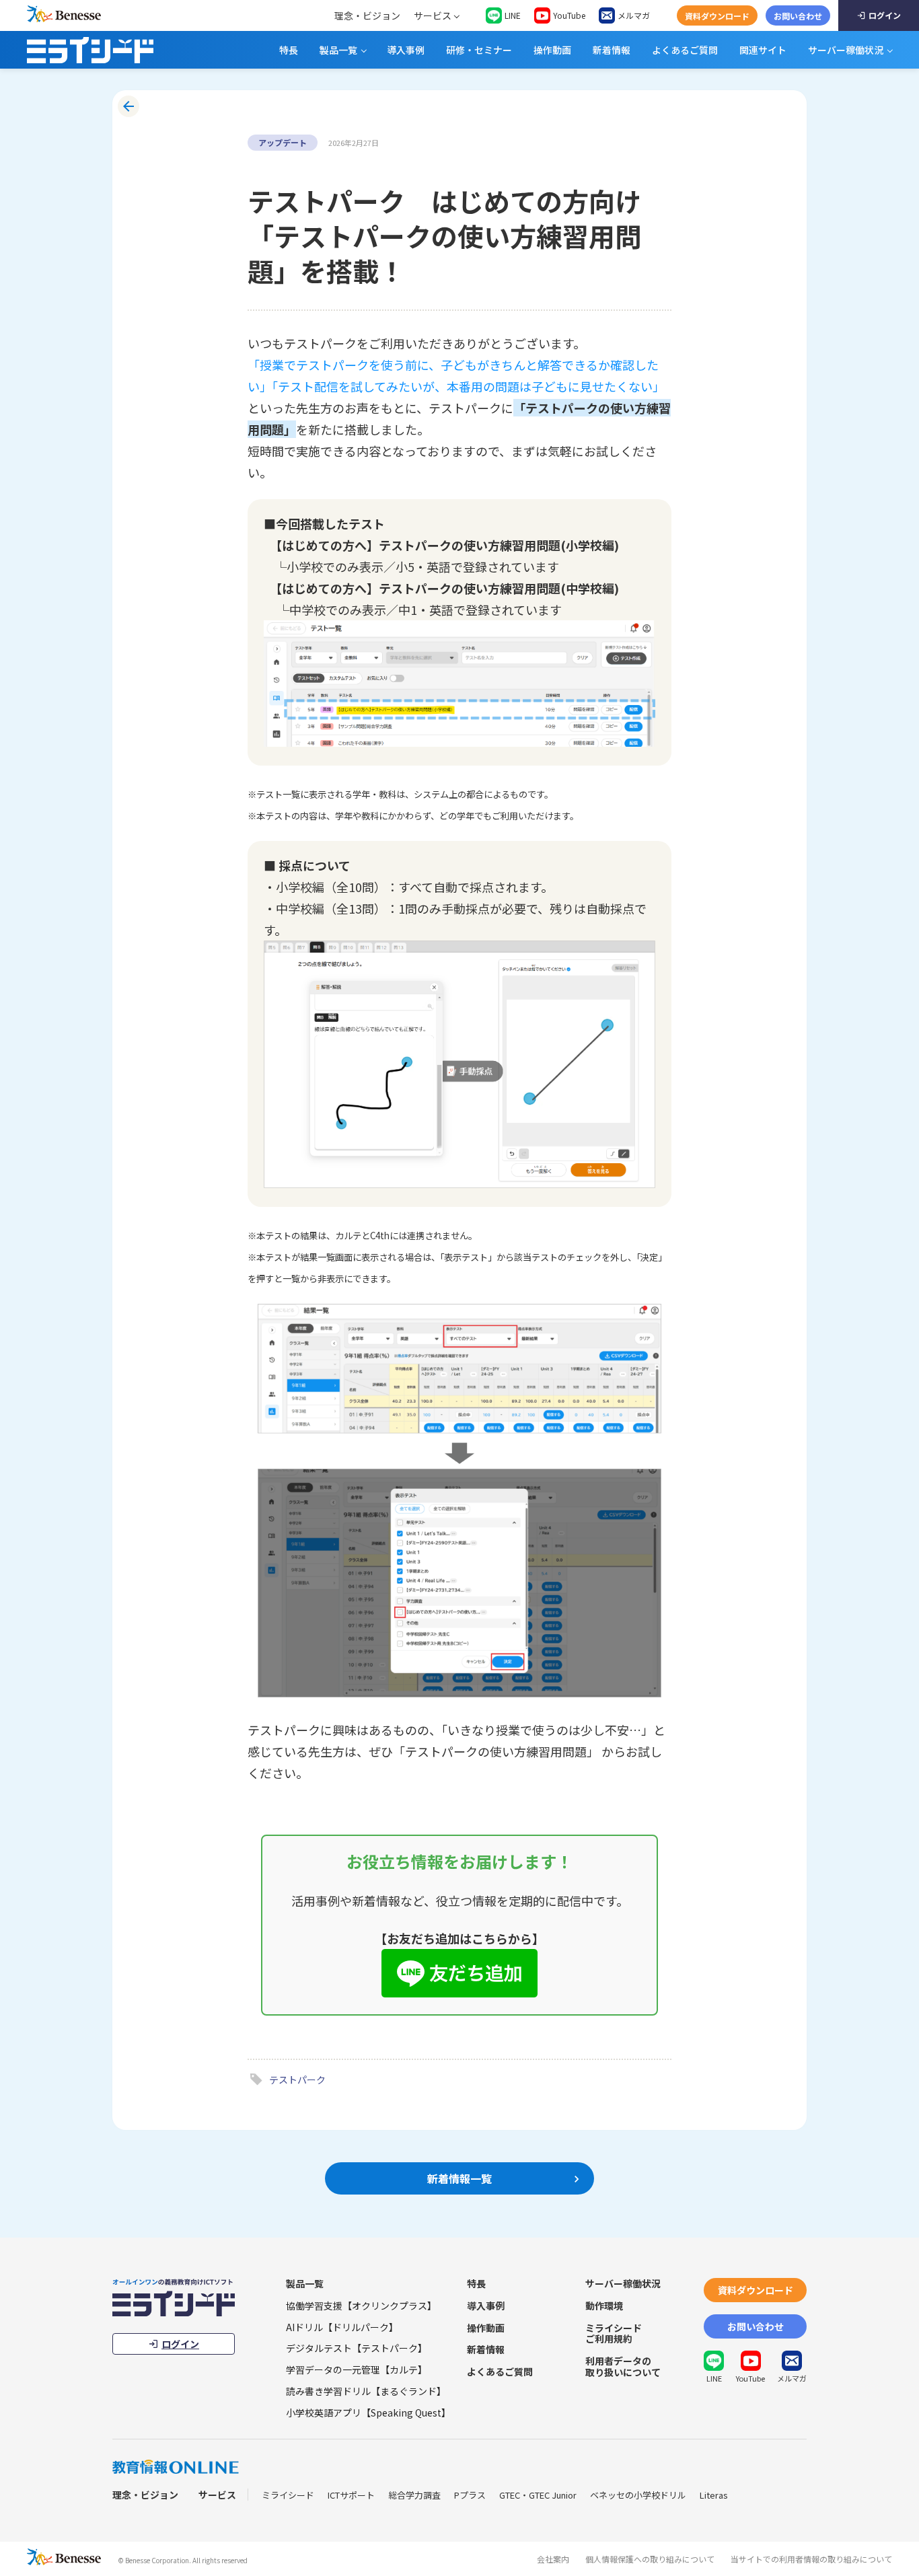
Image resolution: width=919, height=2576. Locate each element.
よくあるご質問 (685, 50)
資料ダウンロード (717, 16)
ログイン (885, 15)
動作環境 (604, 2306)
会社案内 (553, 2559)
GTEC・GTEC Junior (538, 2495)
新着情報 (612, 50)
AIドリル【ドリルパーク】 (342, 2327)
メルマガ (634, 15)
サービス (433, 15)
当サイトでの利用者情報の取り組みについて (811, 2559)
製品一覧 (338, 50)
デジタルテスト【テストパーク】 (357, 2348)
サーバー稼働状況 (846, 50)
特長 (289, 50)
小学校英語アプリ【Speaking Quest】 (368, 2413)
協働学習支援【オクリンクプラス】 (361, 2306)
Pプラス (470, 2495)
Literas (714, 2495)
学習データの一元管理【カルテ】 (357, 2369)
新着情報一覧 (459, 2178)
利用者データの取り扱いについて (623, 2366)
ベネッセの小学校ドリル (638, 2495)
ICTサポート (351, 2495)
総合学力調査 (414, 2495)
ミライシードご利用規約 (614, 2333)
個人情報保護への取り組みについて (650, 2559)
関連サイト (763, 50)
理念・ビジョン (367, 15)
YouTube (569, 15)
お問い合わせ (798, 16)
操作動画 (552, 50)
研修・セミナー (479, 50)
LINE (513, 15)
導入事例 (406, 50)
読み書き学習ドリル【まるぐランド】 (366, 2391)
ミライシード (288, 2495)
